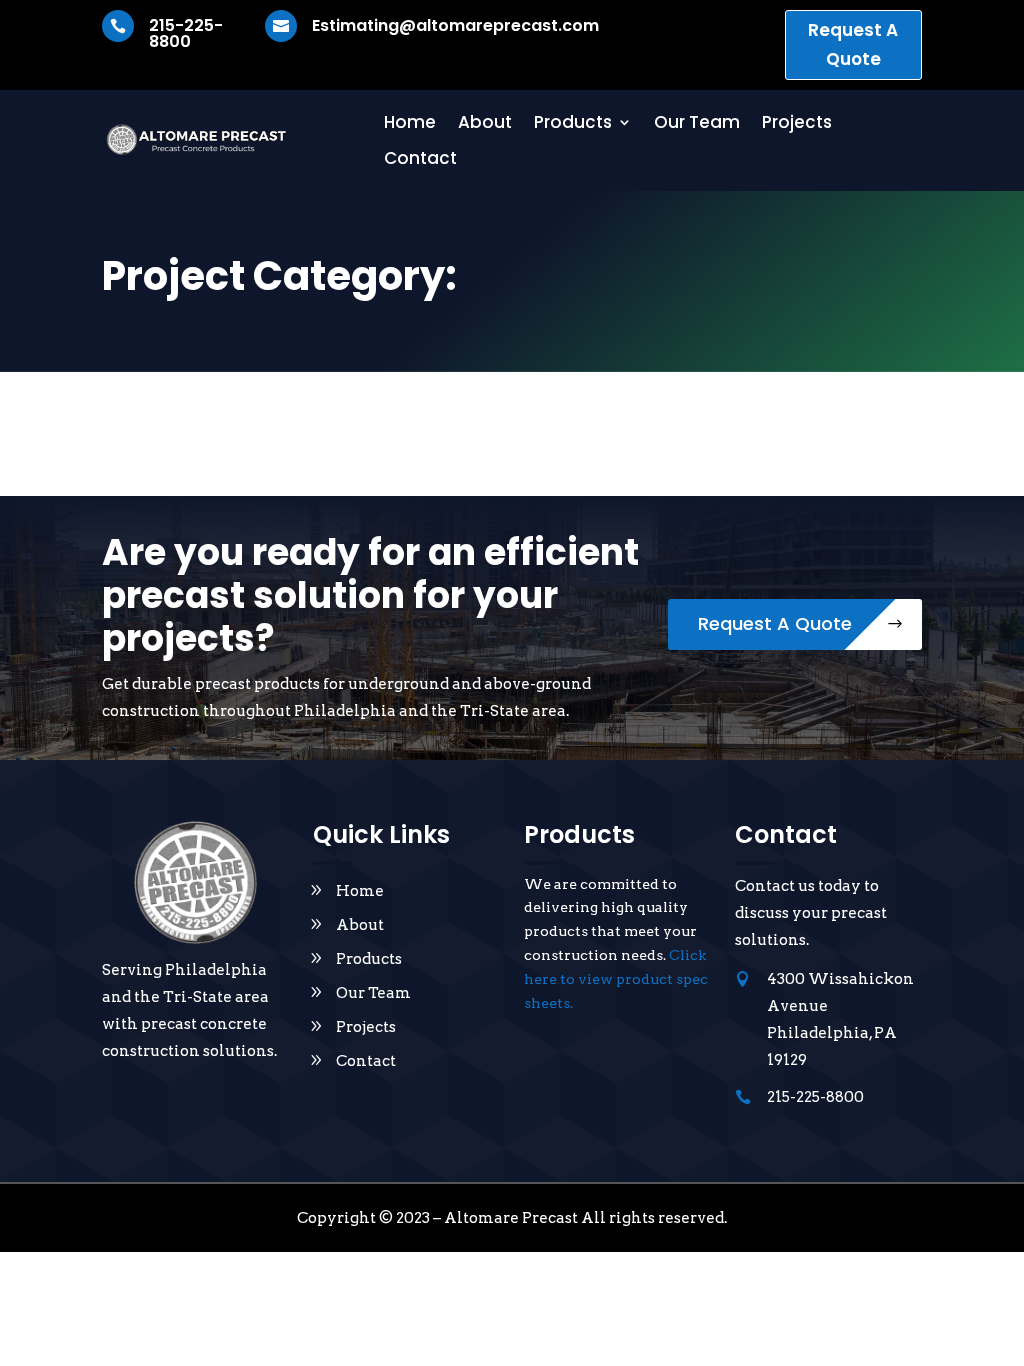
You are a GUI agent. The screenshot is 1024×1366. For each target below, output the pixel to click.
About (485, 123)
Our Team (697, 123)
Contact (420, 159)
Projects (797, 123)
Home (410, 123)
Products (573, 123)
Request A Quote (853, 44)
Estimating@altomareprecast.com (455, 25)
